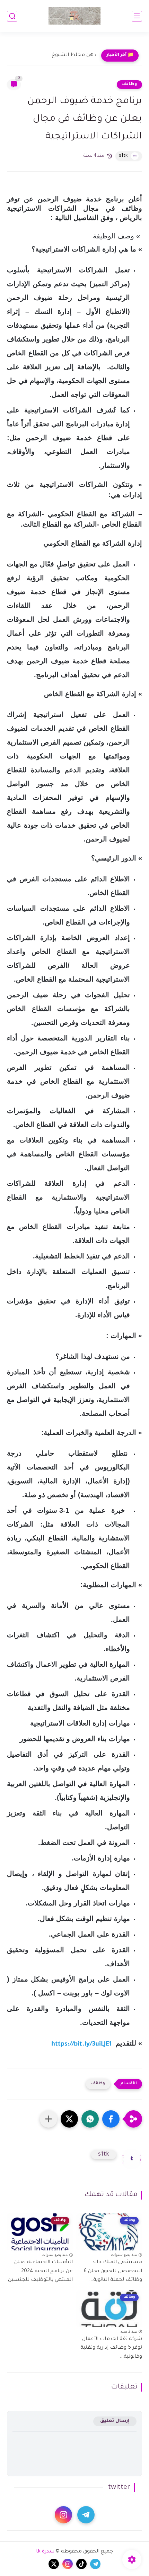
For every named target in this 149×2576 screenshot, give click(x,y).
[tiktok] (81, 2564)
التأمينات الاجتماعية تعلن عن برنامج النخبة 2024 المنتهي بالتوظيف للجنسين (40, 2271)
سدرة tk (45, 2552)
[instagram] (63, 2515)
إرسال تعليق (115, 2421)
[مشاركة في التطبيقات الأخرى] (49, 2119)
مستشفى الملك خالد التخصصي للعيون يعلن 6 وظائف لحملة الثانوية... (113, 2271)
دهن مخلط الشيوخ (74, 55)
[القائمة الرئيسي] (137, 16)
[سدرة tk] (74, 16)
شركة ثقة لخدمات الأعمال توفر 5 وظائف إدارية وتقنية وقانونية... (111, 2348)
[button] (111, 2119)
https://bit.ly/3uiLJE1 (81, 2045)
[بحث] (12, 16)
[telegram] (86, 2515)
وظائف (129, 84)
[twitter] (54, 2564)
